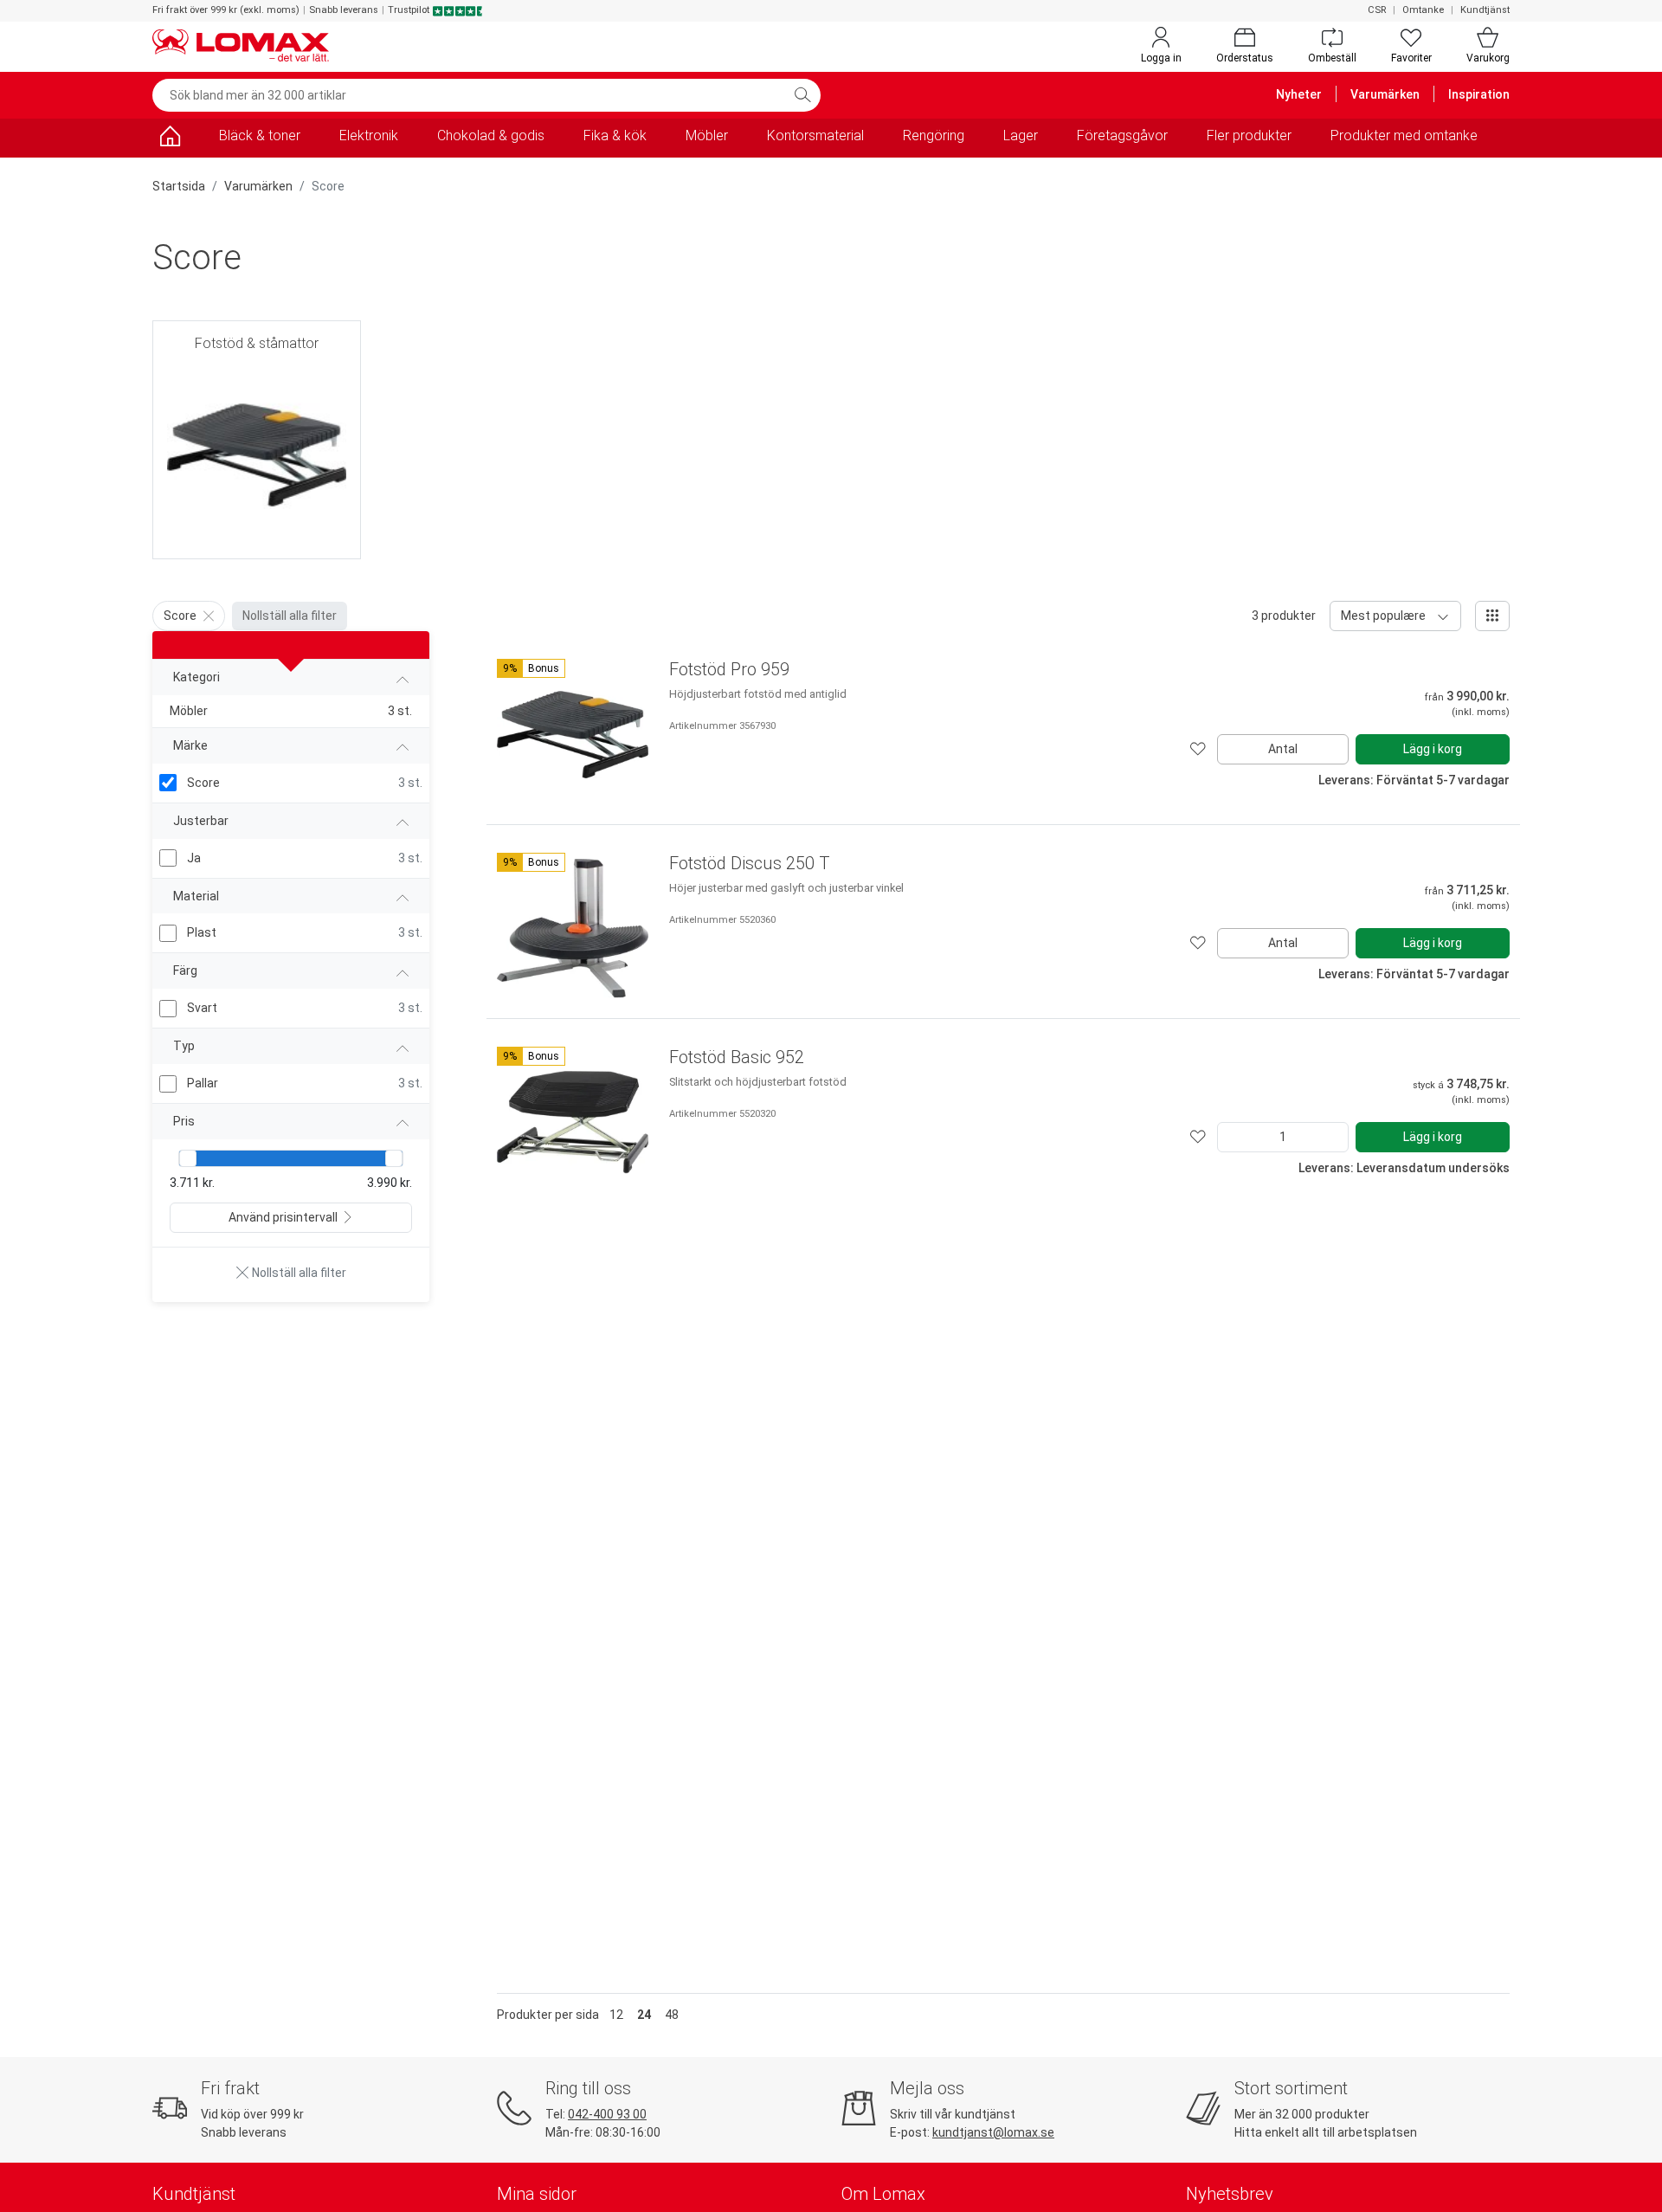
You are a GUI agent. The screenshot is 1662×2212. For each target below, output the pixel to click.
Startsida (179, 186)
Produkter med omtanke (1404, 135)
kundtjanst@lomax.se (993, 2132)
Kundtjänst (1485, 10)
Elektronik (369, 135)
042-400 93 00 (607, 2114)
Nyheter (1299, 94)
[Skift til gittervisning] (1492, 616)
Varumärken (1385, 94)
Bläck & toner (260, 135)
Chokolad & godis (491, 135)
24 (644, 2015)
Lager (1021, 135)
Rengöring (934, 135)
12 (616, 2015)
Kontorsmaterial (815, 135)
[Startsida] (170, 139)
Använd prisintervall (283, 1217)
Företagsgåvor (1122, 135)
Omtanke (1423, 10)
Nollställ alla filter (290, 616)
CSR (1377, 10)
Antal (1283, 749)
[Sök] (802, 95)
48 (672, 2015)
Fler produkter (1249, 135)
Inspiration (1479, 94)
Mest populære (1383, 616)
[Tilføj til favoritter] (1198, 749)
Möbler (707, 135)
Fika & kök (615, 135)
